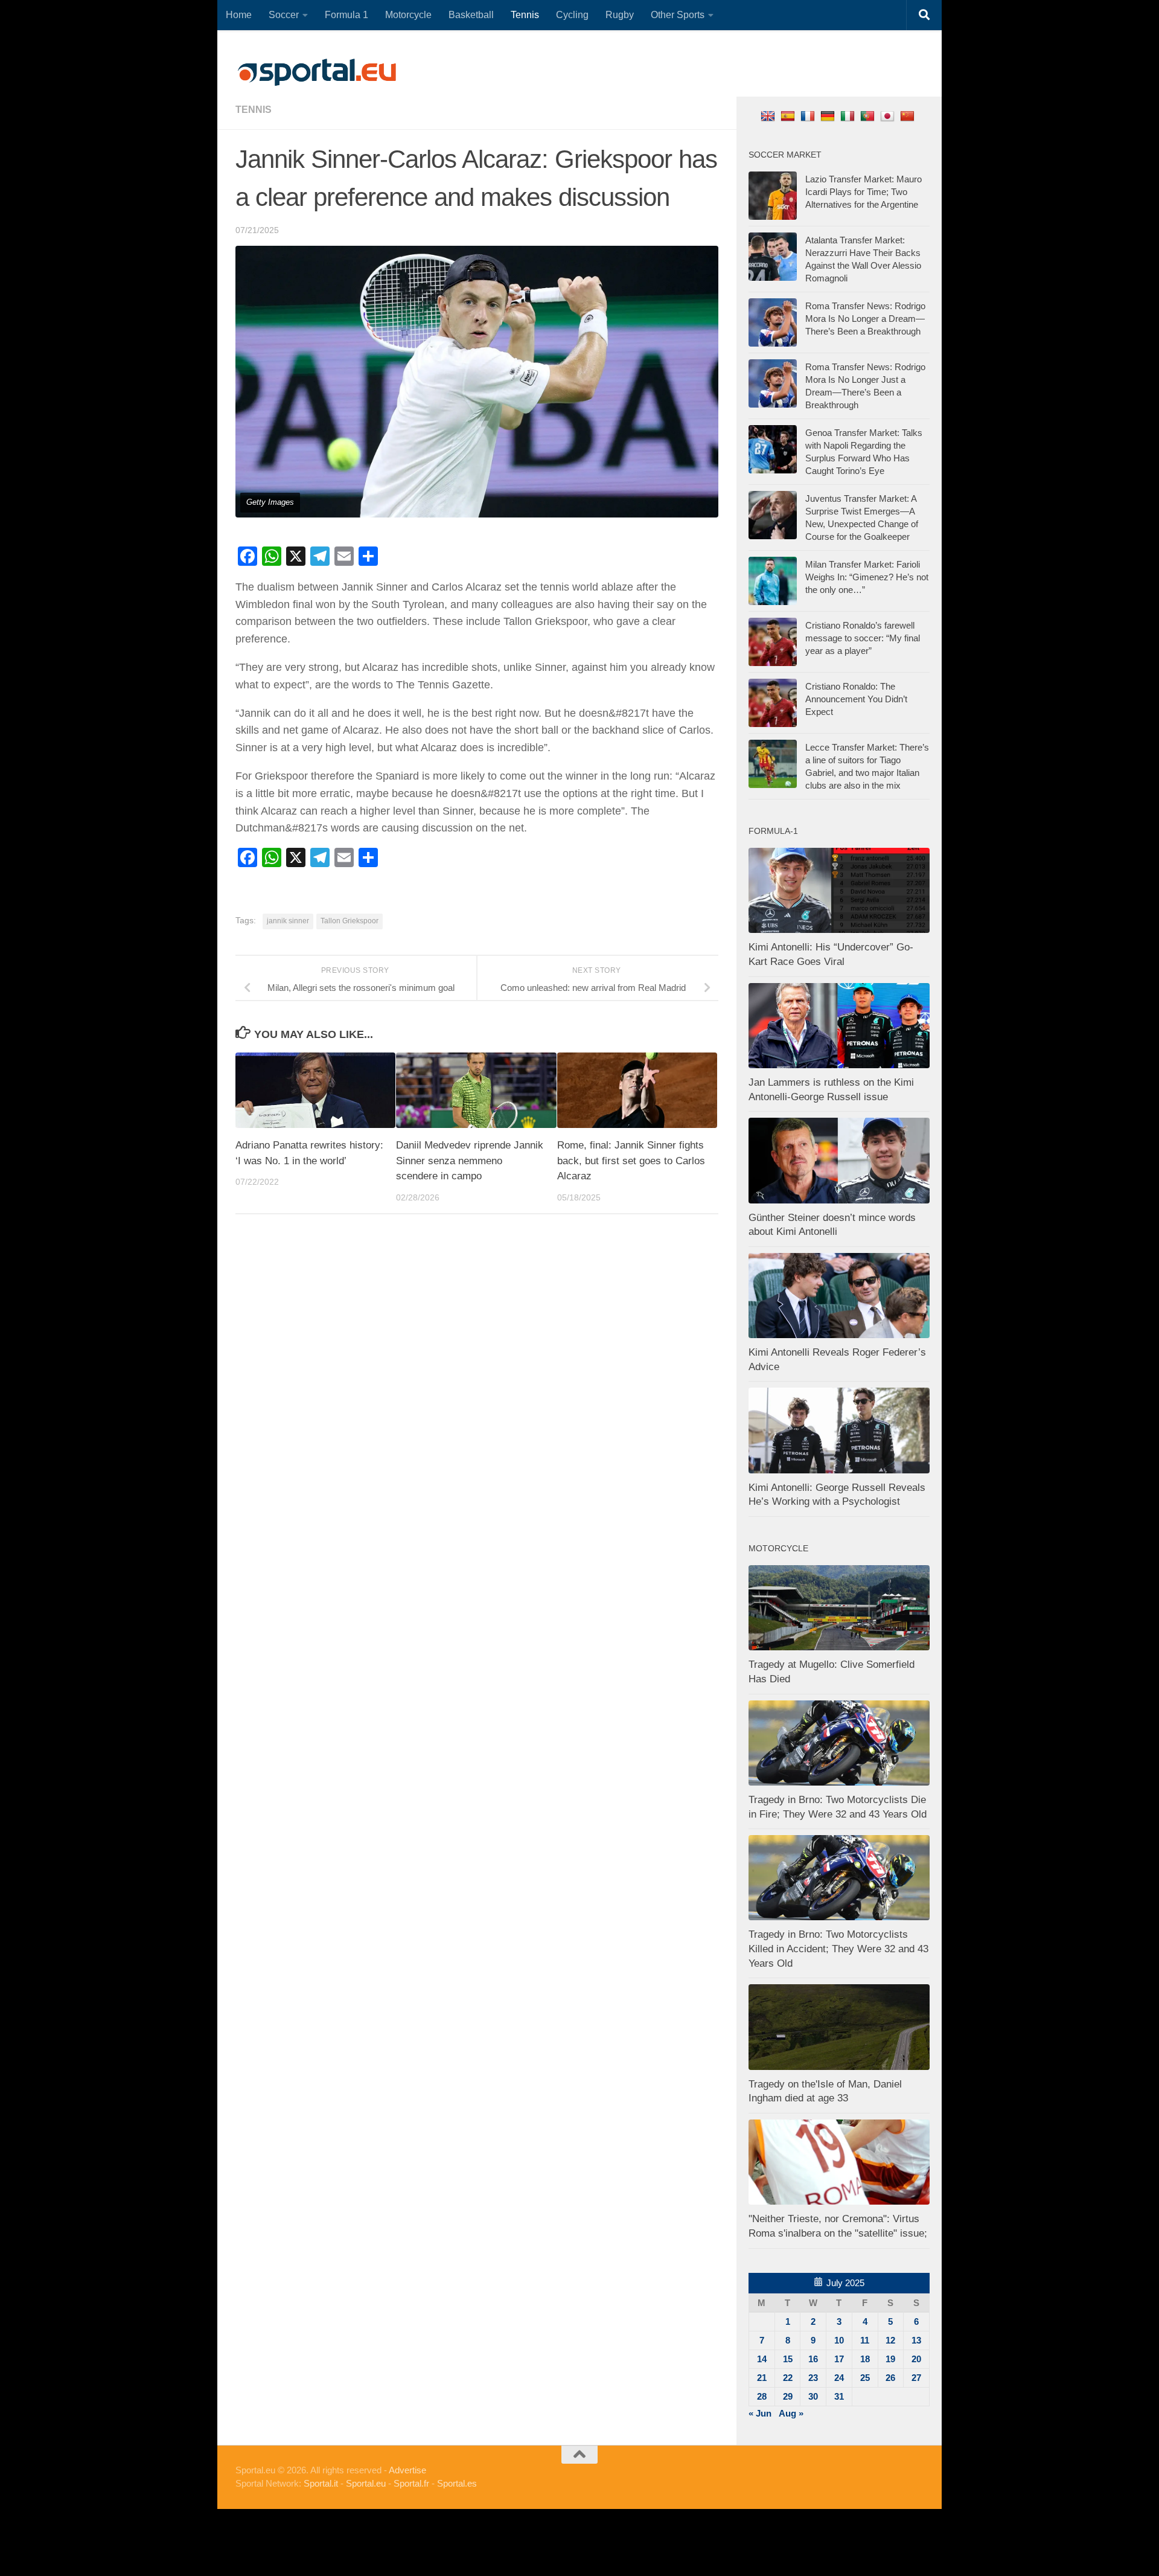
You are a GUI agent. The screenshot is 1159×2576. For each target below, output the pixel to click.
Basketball (471, 15)
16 (813, 2359)
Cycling (572, 15)
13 (916, 2340)
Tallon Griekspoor (350, 921)
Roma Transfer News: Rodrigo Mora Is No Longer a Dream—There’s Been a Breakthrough (865, 319)
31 (839, 2396)
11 (865, 2340)
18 (865, 2359)
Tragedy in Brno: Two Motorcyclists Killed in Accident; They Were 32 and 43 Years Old (838, 1949)
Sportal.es (457, 2483)
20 (916, 2359)
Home (239, 15)
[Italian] (849, 116)
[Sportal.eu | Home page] (317, 72)
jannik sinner (288, 921)
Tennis (525, 15)
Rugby (620, 15)
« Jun (760, 2413)
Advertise (407, 2470)
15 (788, 2359)
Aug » (791, 2413)
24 (839, 2378)
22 (788, 2378)
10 (839, 2340)
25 (865, 2378)
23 (813, 2378)
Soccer (284, 15)
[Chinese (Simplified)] (909, 116)
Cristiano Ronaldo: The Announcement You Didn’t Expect (856, 699)
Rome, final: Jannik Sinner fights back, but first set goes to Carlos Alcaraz (631, 1161)
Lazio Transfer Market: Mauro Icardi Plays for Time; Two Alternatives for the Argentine (864, 192)
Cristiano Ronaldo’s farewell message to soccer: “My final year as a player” (863, 638)
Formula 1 (346, 15)
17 (839, 2359)
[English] (769, 116)
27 (916, 2378)
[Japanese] (889, 116)
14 (762, 2359)
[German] (829, 116)
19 (890, 2359)
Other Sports (678, 15)
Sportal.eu (366, 2483)
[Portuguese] (869, 116)
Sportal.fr (411, 2483)
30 (813, 2396)
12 (890, 2340)
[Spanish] (789, 116)
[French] (809, 116)
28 (762, 2396)
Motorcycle (408, 15)
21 (762, 2378)
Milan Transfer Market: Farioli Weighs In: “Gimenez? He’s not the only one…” (867, 577)
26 (890, 2378)
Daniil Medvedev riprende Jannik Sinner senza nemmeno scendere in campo (470, 1161)
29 (788, 2396)
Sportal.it (321, 2483)
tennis (254, 110)
